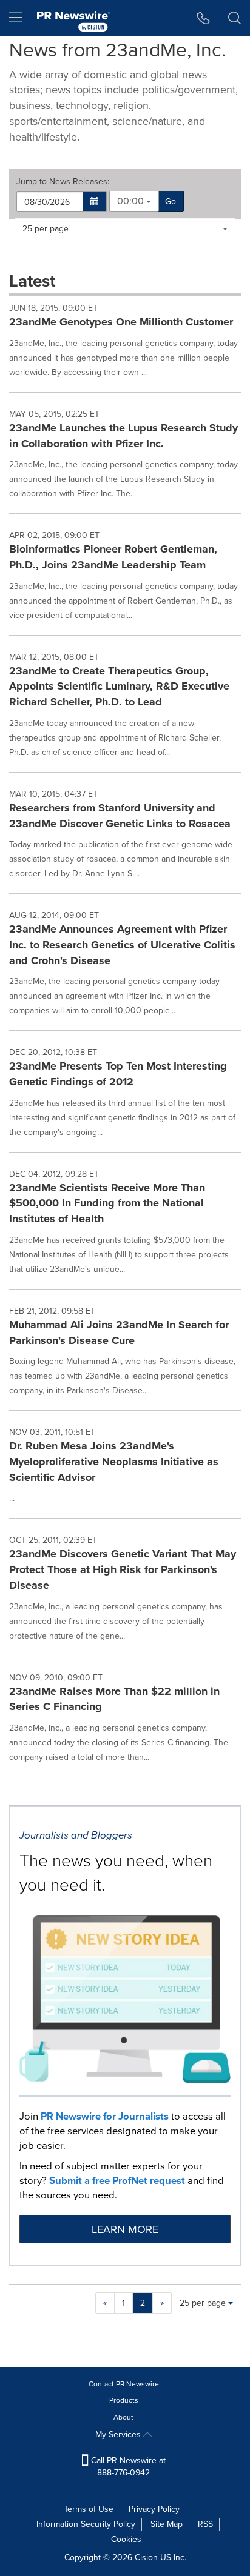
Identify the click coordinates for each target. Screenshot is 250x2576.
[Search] (235, 18)
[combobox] (134, 201)
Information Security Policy (86, 2524)
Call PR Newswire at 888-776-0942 (127, 2467)
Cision (146, 2558)
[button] (95, 202)
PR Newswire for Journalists (105, 2116)
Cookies (126, 2539)
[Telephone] (204, 18)
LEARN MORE (125, 2229)
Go (171, 201)
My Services (119, 2435)
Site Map (167, 2524)
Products (124, 2400)
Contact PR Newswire (124, 2384)
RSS (205, 2524)
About (123, 2417)
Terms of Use (89, 2509)
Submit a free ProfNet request (117, 2181)
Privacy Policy (154, 2509)
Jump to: (63, 182)
